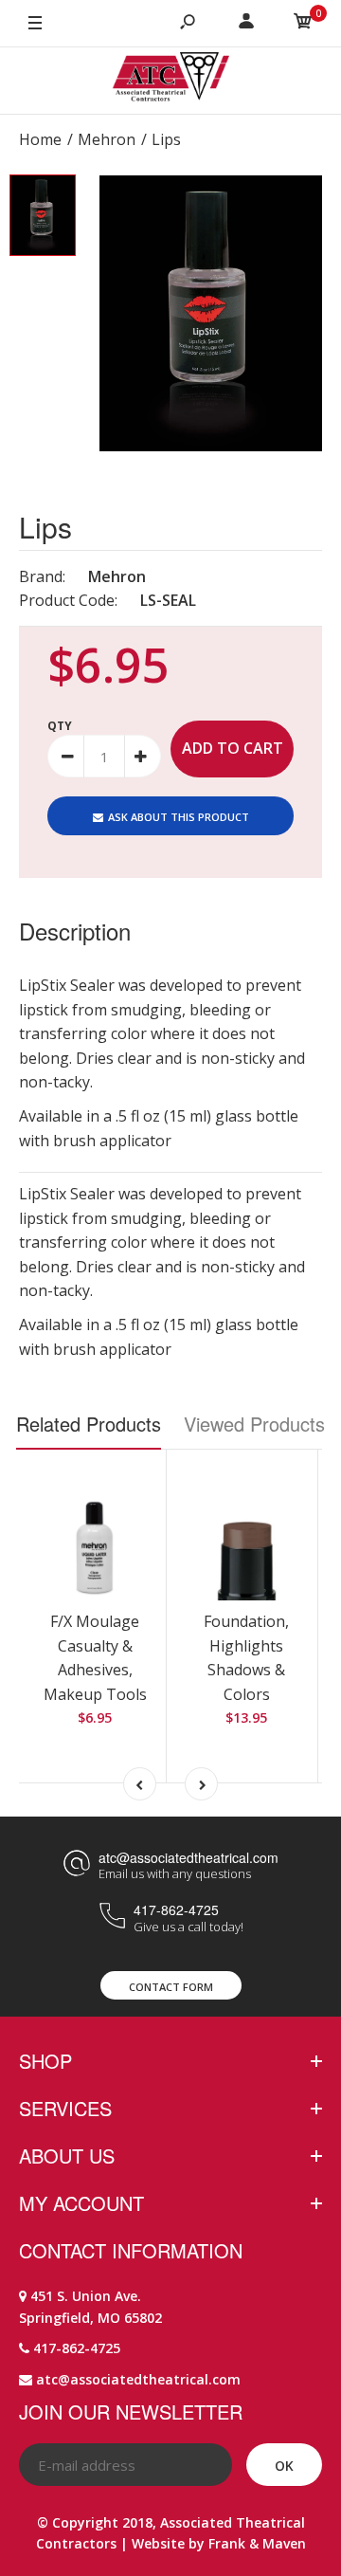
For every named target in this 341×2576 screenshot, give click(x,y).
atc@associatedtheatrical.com (188, 1857)
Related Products (89, 1424)
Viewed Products (254, 1424)
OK (284, 2466)
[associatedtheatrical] (171, 81)
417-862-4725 (176, 1909)
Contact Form (171, 1987)
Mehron (117, 576)
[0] (303, 24)
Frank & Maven (257, 2543)
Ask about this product (179, 817)
